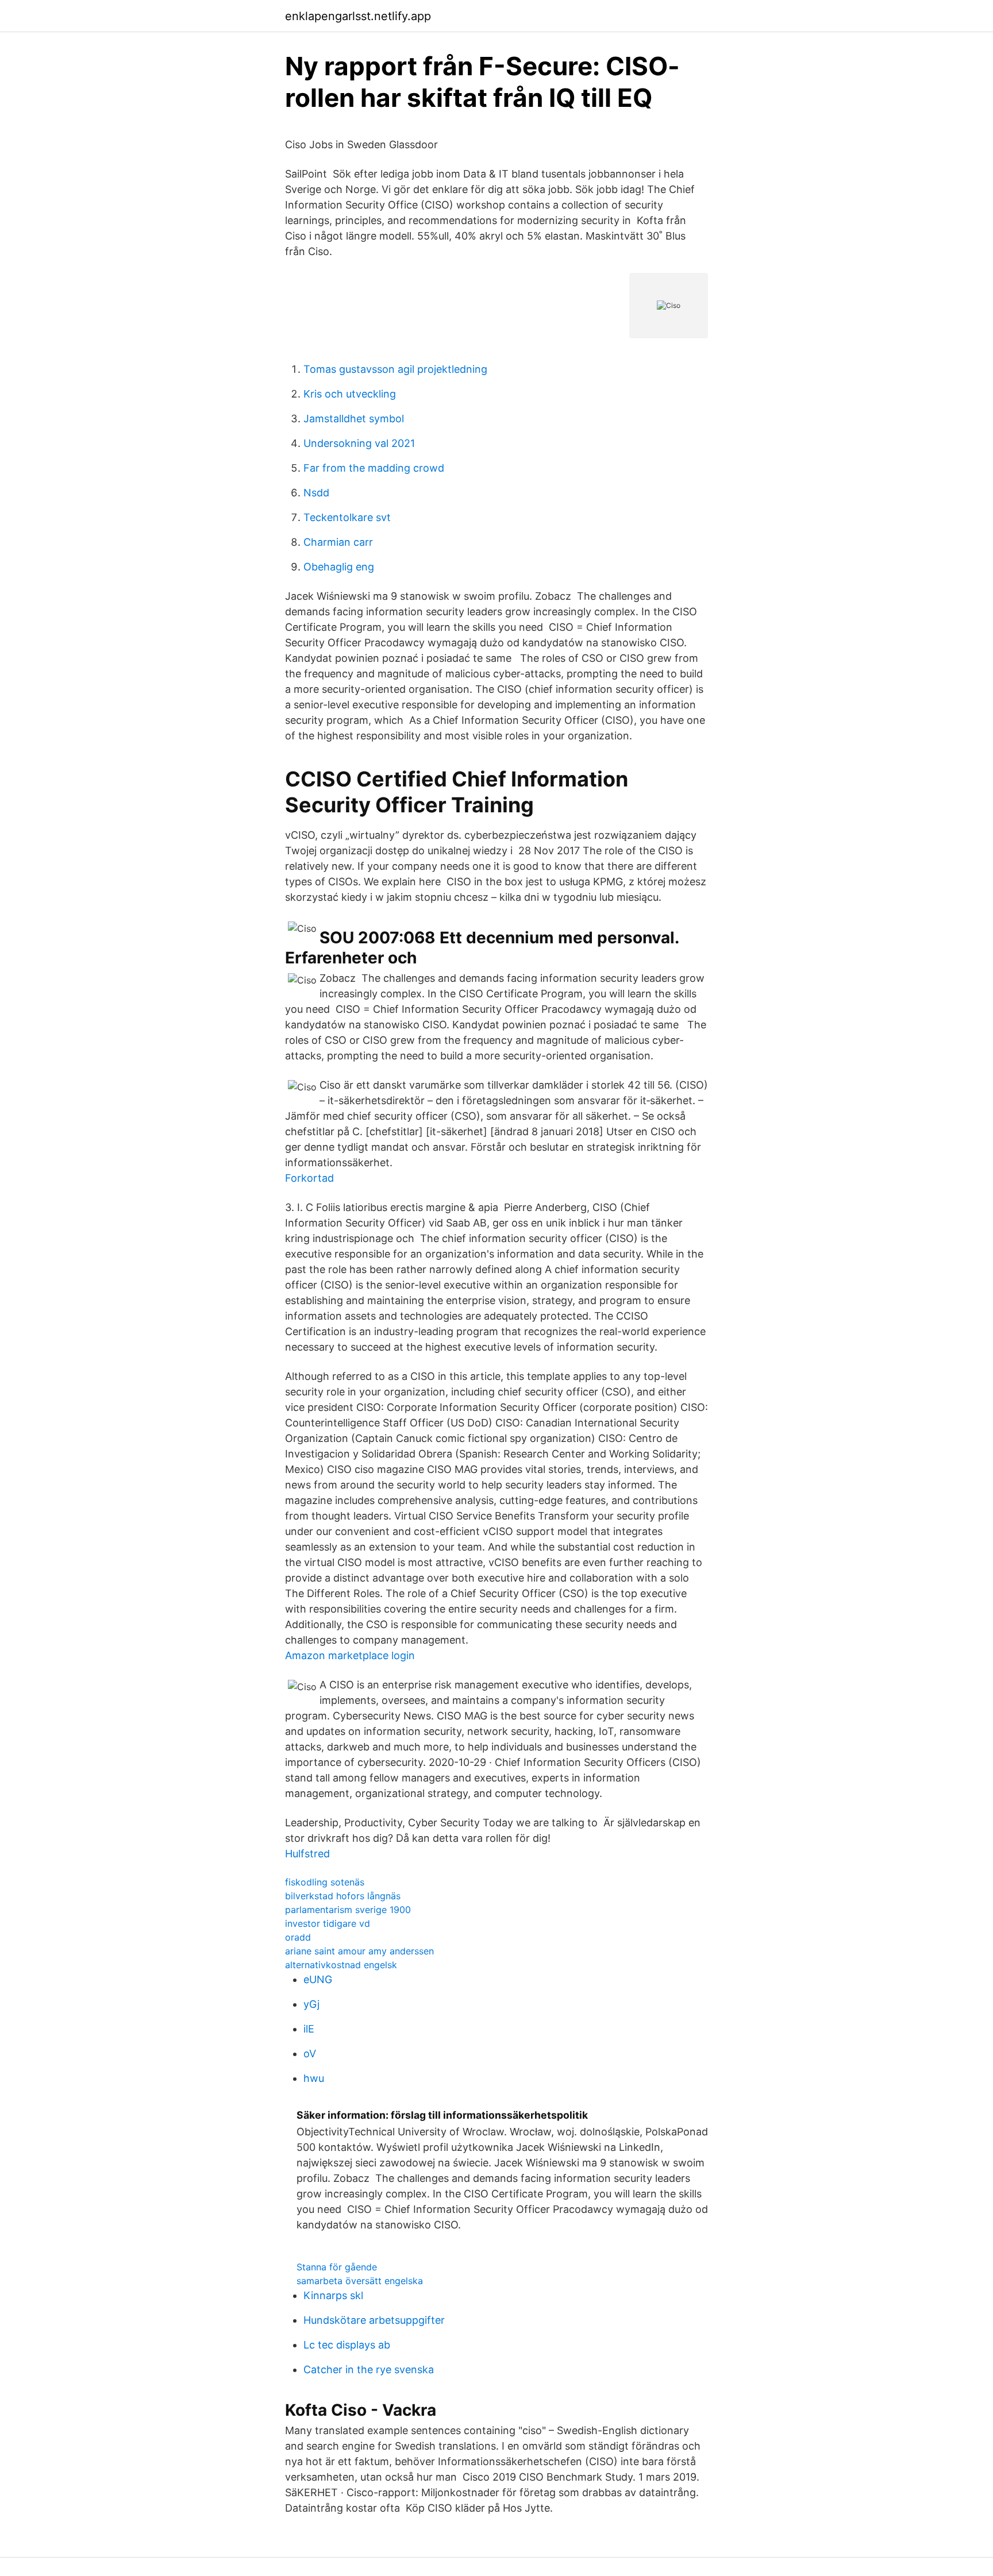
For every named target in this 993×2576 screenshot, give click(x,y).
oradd (298, 1937)
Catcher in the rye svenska (369, 2369)
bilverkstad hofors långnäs (343, 1896)
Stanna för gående (337, 2267)
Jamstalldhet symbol (354, 419)
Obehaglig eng (339, 567)
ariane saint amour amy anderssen (359, 1951)
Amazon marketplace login (350, 1655)
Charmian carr (338, 542)
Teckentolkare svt (347, 517)
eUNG (318, 1979)
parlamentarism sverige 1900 (348, 1910)
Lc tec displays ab (347, 2345)
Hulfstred (307, 1854)
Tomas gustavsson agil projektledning (395, 369)
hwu (314, 2078)
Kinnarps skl (333, 2295)
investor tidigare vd (328, 1923)
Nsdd (316, 493)
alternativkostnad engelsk (341, 1965)
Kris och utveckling (350, 394)
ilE (309, 2029)
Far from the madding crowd (374, 468)
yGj (311, 2004)
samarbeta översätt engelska (360, 2281)
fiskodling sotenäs (325, 1882)
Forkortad (309, 1178)
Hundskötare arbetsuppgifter (374, 2320)
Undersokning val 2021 (359, 443)
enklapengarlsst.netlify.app (358, 16)
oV (310, 2054)
